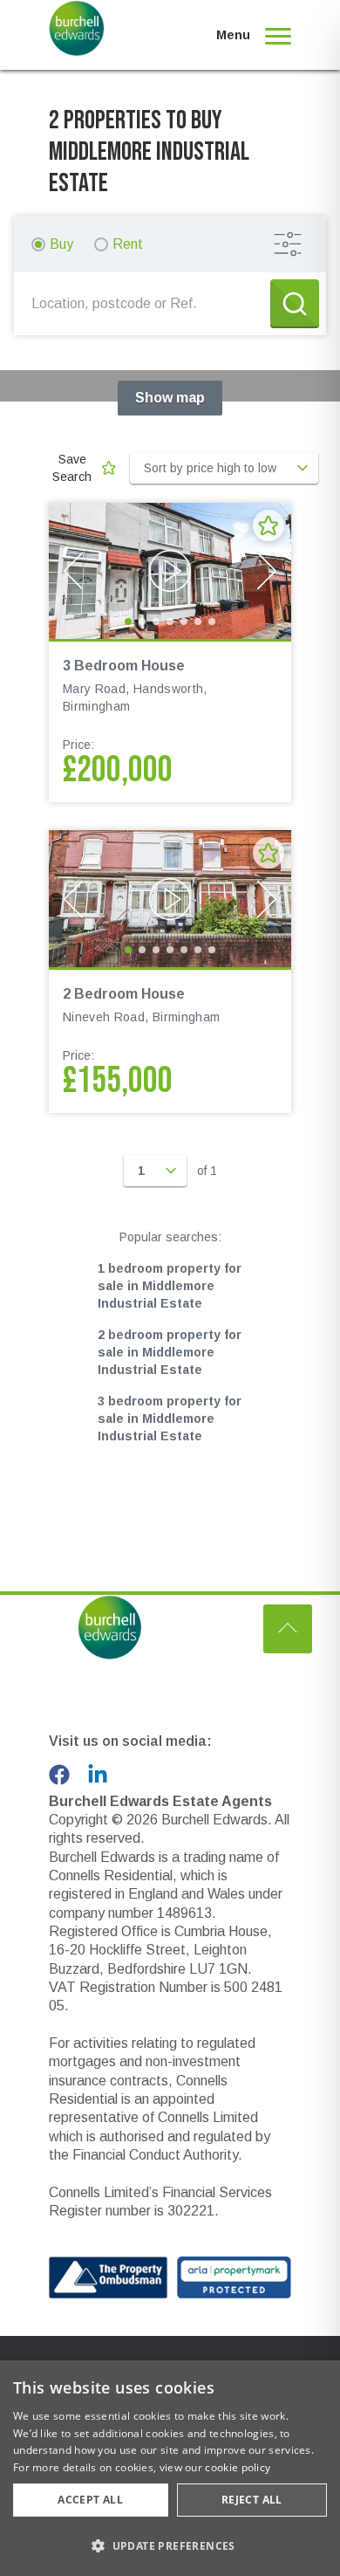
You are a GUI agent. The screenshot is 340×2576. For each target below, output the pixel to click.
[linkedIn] (98, 1775)
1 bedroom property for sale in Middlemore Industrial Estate (170, 1286)
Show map (170, 398)
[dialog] (170, 2468)
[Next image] (267, 571)
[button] (170, 2545)
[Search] (295, 304)
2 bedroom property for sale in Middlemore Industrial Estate (170, 1352)
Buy (61, 244)
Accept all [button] (90, 2500)
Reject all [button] (252, 2500)
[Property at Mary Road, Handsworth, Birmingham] (170, 571)
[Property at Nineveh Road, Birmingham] (170, 898)
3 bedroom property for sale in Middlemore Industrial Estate (170, 1419)
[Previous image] (73, 571)
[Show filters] (288, 244)
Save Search (72, 468)
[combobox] (146, 304)
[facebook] (59, 1775)
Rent (128, 244)
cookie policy (238, 2467)
